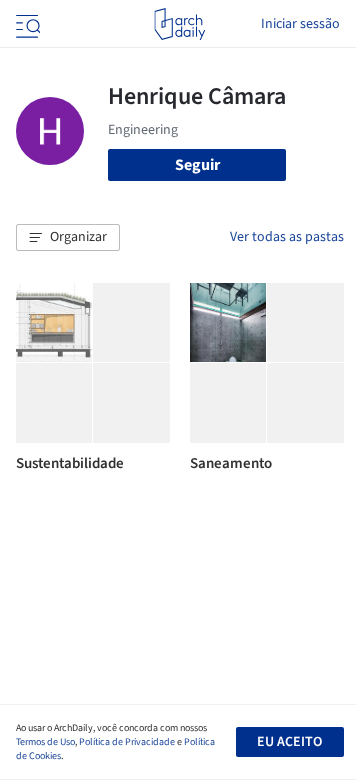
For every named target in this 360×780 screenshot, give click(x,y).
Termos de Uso (45, 742)
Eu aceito (289, 742)
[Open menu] (26, 24)
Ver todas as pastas (287, 237)
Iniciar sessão (300, 24)
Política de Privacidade (127, 742)
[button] (68, 238)
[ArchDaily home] (179, 24)
